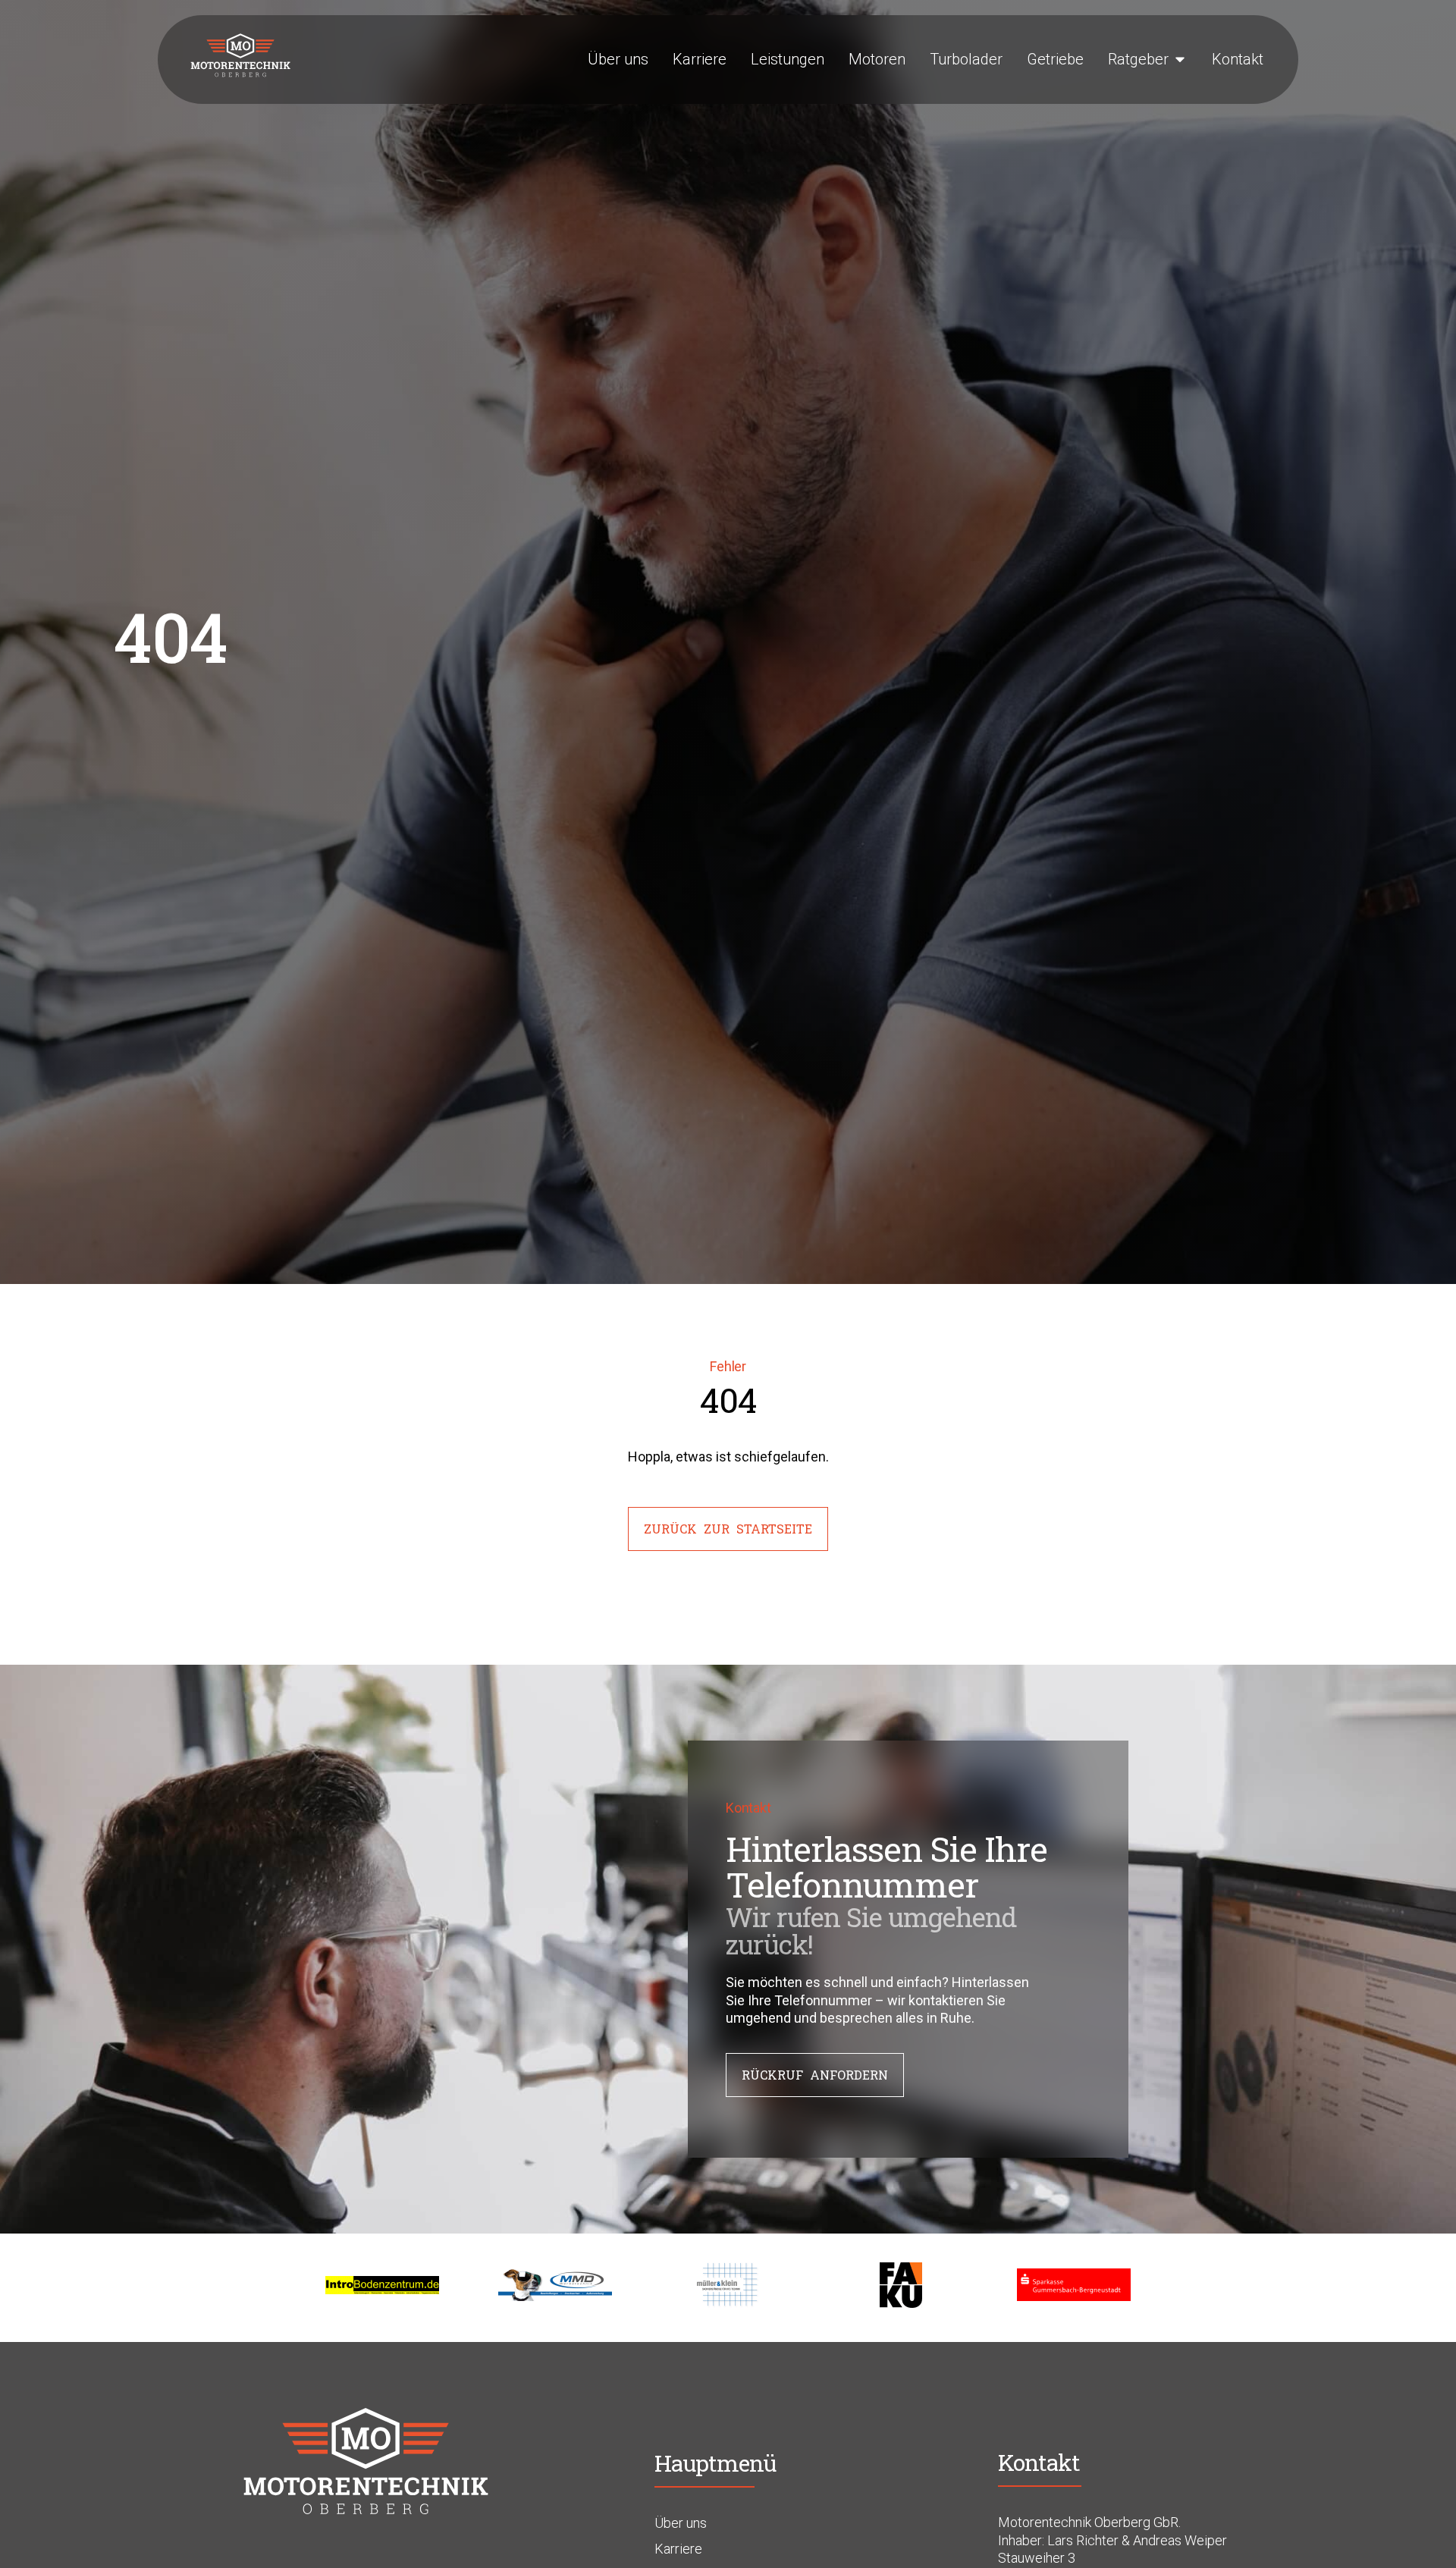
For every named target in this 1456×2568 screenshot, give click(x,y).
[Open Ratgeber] (1180, 59)
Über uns (681, 2523)
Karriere (678, 2549)
